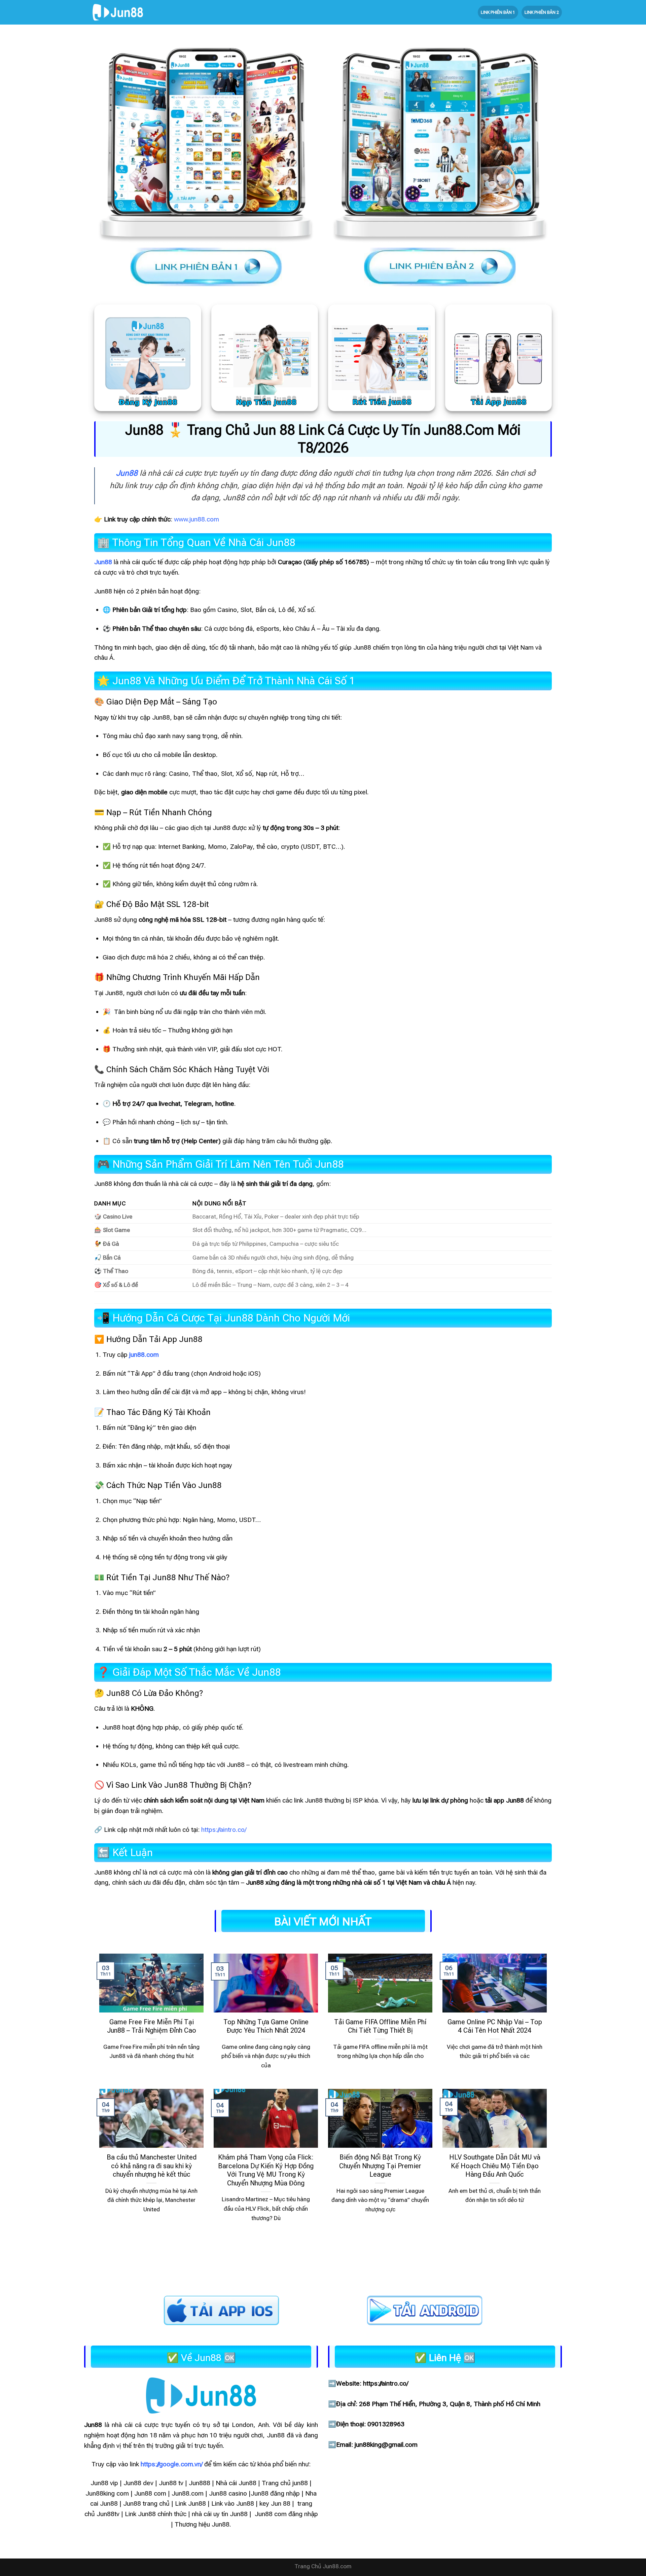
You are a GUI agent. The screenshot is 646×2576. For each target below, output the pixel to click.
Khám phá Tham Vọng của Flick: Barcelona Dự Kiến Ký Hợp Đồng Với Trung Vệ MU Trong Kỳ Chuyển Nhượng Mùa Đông (266, 2170)
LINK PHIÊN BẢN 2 (542, 12)
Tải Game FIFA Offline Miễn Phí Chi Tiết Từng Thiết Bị (380, 2026)
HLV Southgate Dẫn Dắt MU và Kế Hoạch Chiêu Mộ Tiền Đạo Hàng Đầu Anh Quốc (495, 2166)
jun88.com (144, 1355)
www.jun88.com (196, 519)
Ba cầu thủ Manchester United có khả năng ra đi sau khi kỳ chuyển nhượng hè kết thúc (152, 2166)
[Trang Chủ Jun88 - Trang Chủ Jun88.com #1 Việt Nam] (118, 12)
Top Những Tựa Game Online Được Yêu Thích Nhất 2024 (266, 2026)
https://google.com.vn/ (172, 2464)
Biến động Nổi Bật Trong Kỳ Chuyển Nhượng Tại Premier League (380, 2166)
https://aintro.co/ (224, 1830)
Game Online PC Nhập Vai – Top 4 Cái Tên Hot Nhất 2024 (495, 2026)
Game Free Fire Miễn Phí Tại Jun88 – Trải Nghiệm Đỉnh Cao (152, 2026)
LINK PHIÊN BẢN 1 (498, 12)
